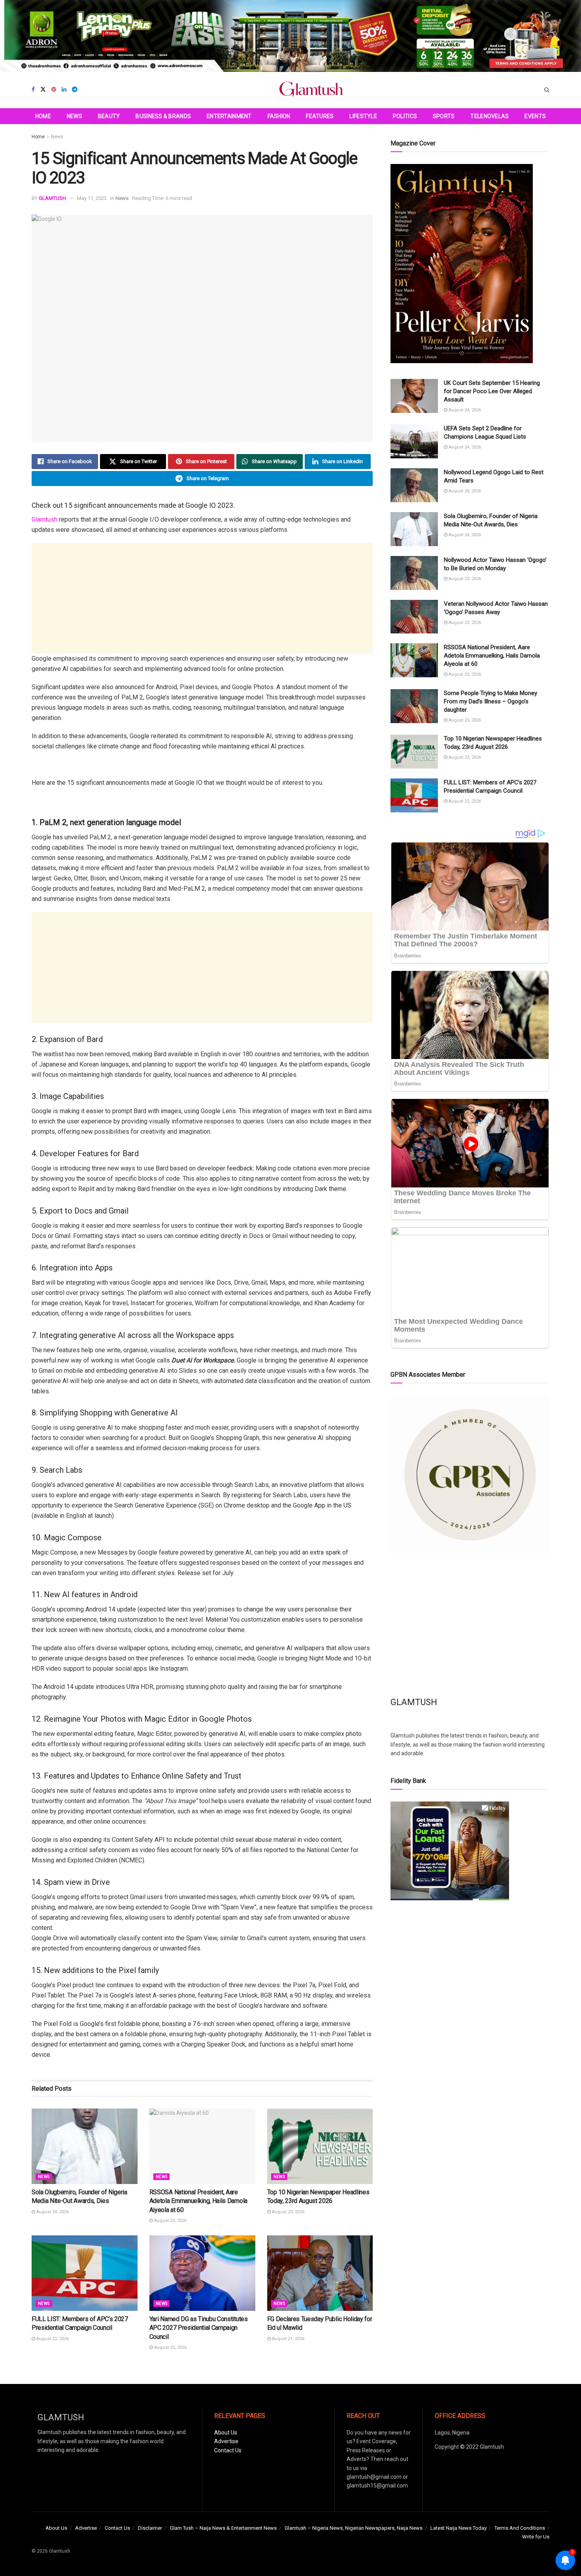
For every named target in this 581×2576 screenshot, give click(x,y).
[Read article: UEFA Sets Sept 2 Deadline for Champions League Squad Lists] (414, 441)
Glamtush (44, 519)
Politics (405, 116)
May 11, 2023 (92, 198)
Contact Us (228, 2450)
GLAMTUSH (52, 198)
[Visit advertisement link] (290, 36)
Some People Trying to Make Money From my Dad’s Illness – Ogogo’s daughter (490, 701)
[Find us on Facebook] (33, 90)
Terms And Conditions (520, 2528)
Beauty (109, 116)
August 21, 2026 (288, 2339)
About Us (226, 2433)
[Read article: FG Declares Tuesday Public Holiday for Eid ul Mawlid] (320, 2273)
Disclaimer (150, 2528)
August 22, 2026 (52, 2339)
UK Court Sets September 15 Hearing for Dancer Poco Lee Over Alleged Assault (492, 391)
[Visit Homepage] (311, 90)
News (75, 116)
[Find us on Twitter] (43, 90)
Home (43, 116)
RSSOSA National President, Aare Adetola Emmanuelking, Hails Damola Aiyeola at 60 (198, 2201)
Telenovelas (490, 116)
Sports (444, 116)
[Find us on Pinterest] (54, 90)
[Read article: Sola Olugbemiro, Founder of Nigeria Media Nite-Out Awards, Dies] (85, 2146)
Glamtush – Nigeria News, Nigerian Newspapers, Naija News (354, 2528)
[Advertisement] (202, 598)
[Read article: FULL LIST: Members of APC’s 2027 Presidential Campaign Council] (85, 2273)
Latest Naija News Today (458, 2528)
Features (320, 116)
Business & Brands (163, 116)
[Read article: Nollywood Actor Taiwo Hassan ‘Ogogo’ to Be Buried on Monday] (414, 573)
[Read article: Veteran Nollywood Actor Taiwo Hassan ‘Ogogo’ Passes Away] (414, 617)
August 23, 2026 (170, 2221)
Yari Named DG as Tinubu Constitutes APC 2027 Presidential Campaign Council (199, 2328)
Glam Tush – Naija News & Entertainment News (223, 2528)
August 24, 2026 (52, 2212)
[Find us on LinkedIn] (64, 90)
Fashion (279, 116)
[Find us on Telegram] (75, 90)
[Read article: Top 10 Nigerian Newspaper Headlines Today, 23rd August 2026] (320, 2146)
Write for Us (536, 2537)
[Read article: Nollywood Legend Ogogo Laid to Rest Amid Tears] (414, 485)
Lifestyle (363, 116)
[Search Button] (547, 90)
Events (535, 116)
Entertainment (229, 116)
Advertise (226, 2441)
